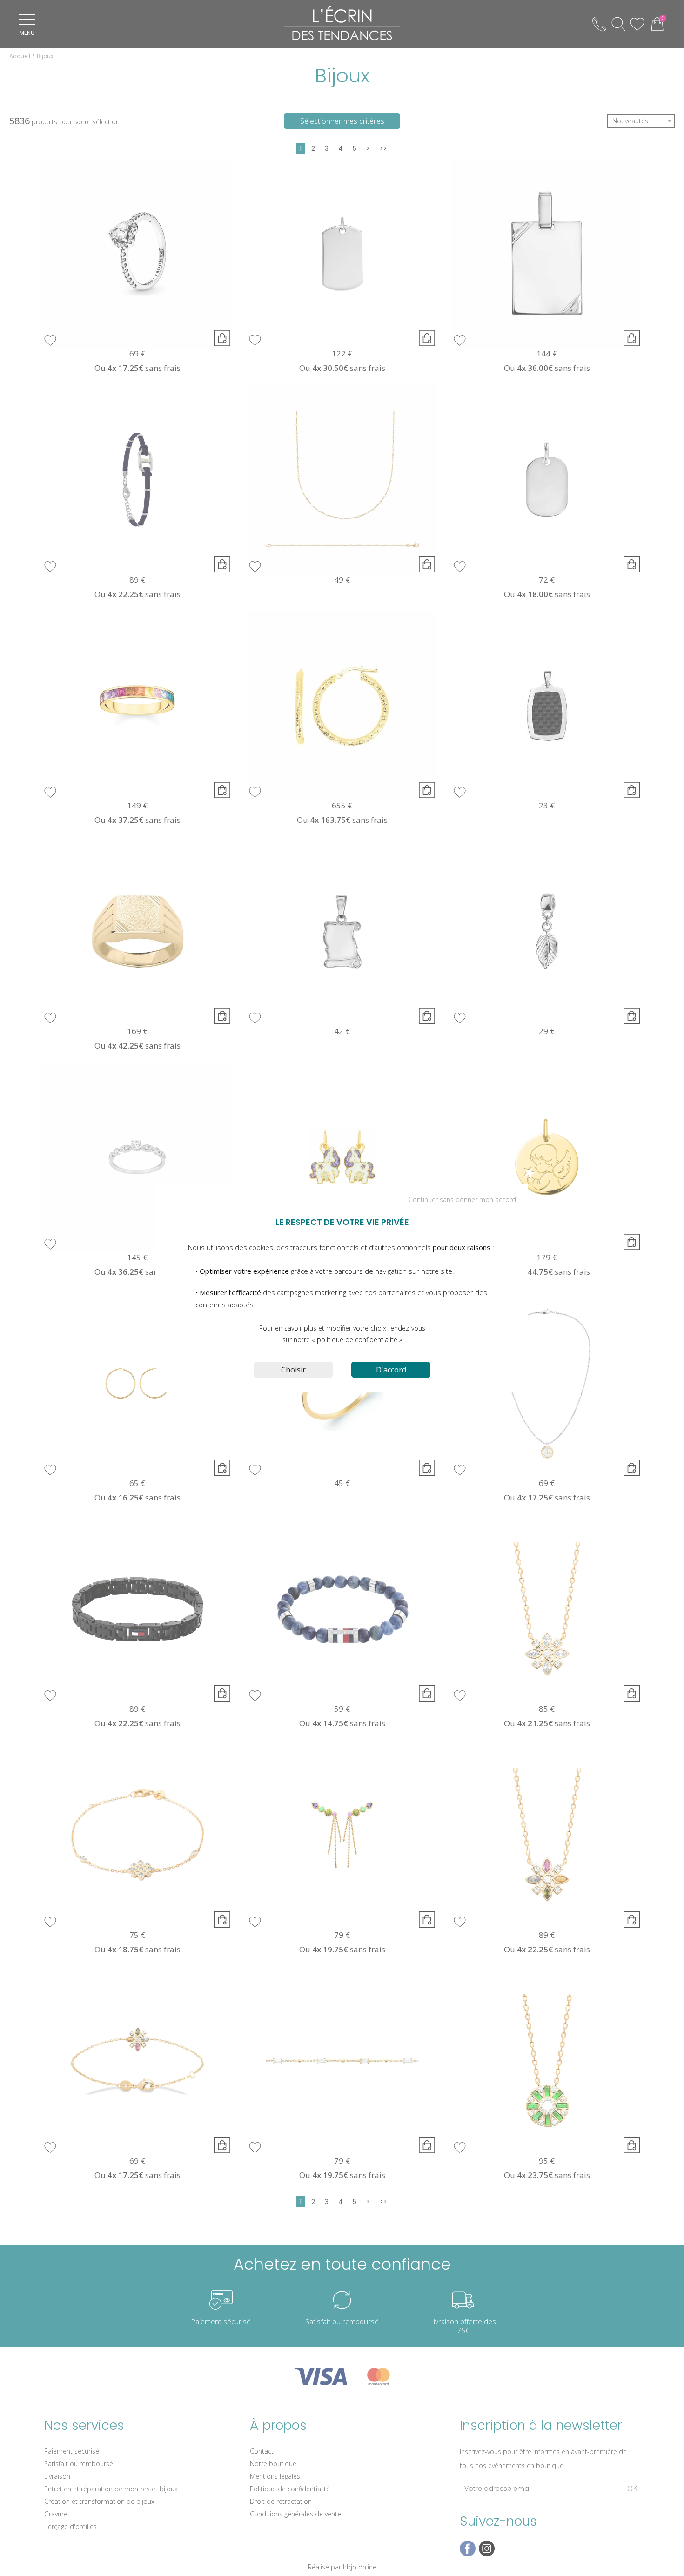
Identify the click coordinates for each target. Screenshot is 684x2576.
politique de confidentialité (357, 1340)
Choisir (293, 1370)
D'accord (391, 1370)
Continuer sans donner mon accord (462, 1200)
